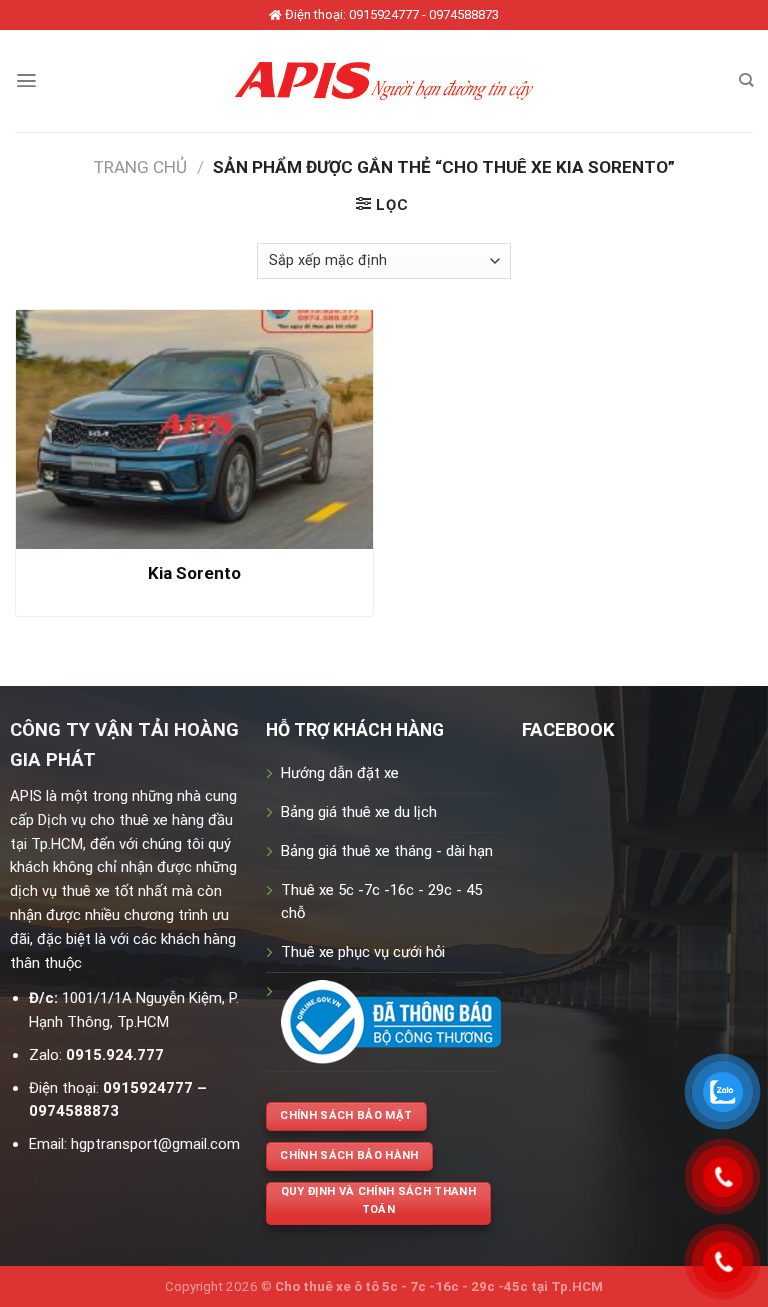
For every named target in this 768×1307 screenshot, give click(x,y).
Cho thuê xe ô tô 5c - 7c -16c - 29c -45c (401, 1286)
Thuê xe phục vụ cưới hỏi (363, 952)
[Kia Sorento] (194, 429)
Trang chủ (140, 167)
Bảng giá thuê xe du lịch (359, 812)
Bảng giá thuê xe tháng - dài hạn (387, 851)
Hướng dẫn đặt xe (340, 773)
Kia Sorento (194, 573)
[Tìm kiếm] (746, 80)
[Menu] (26, 80)
